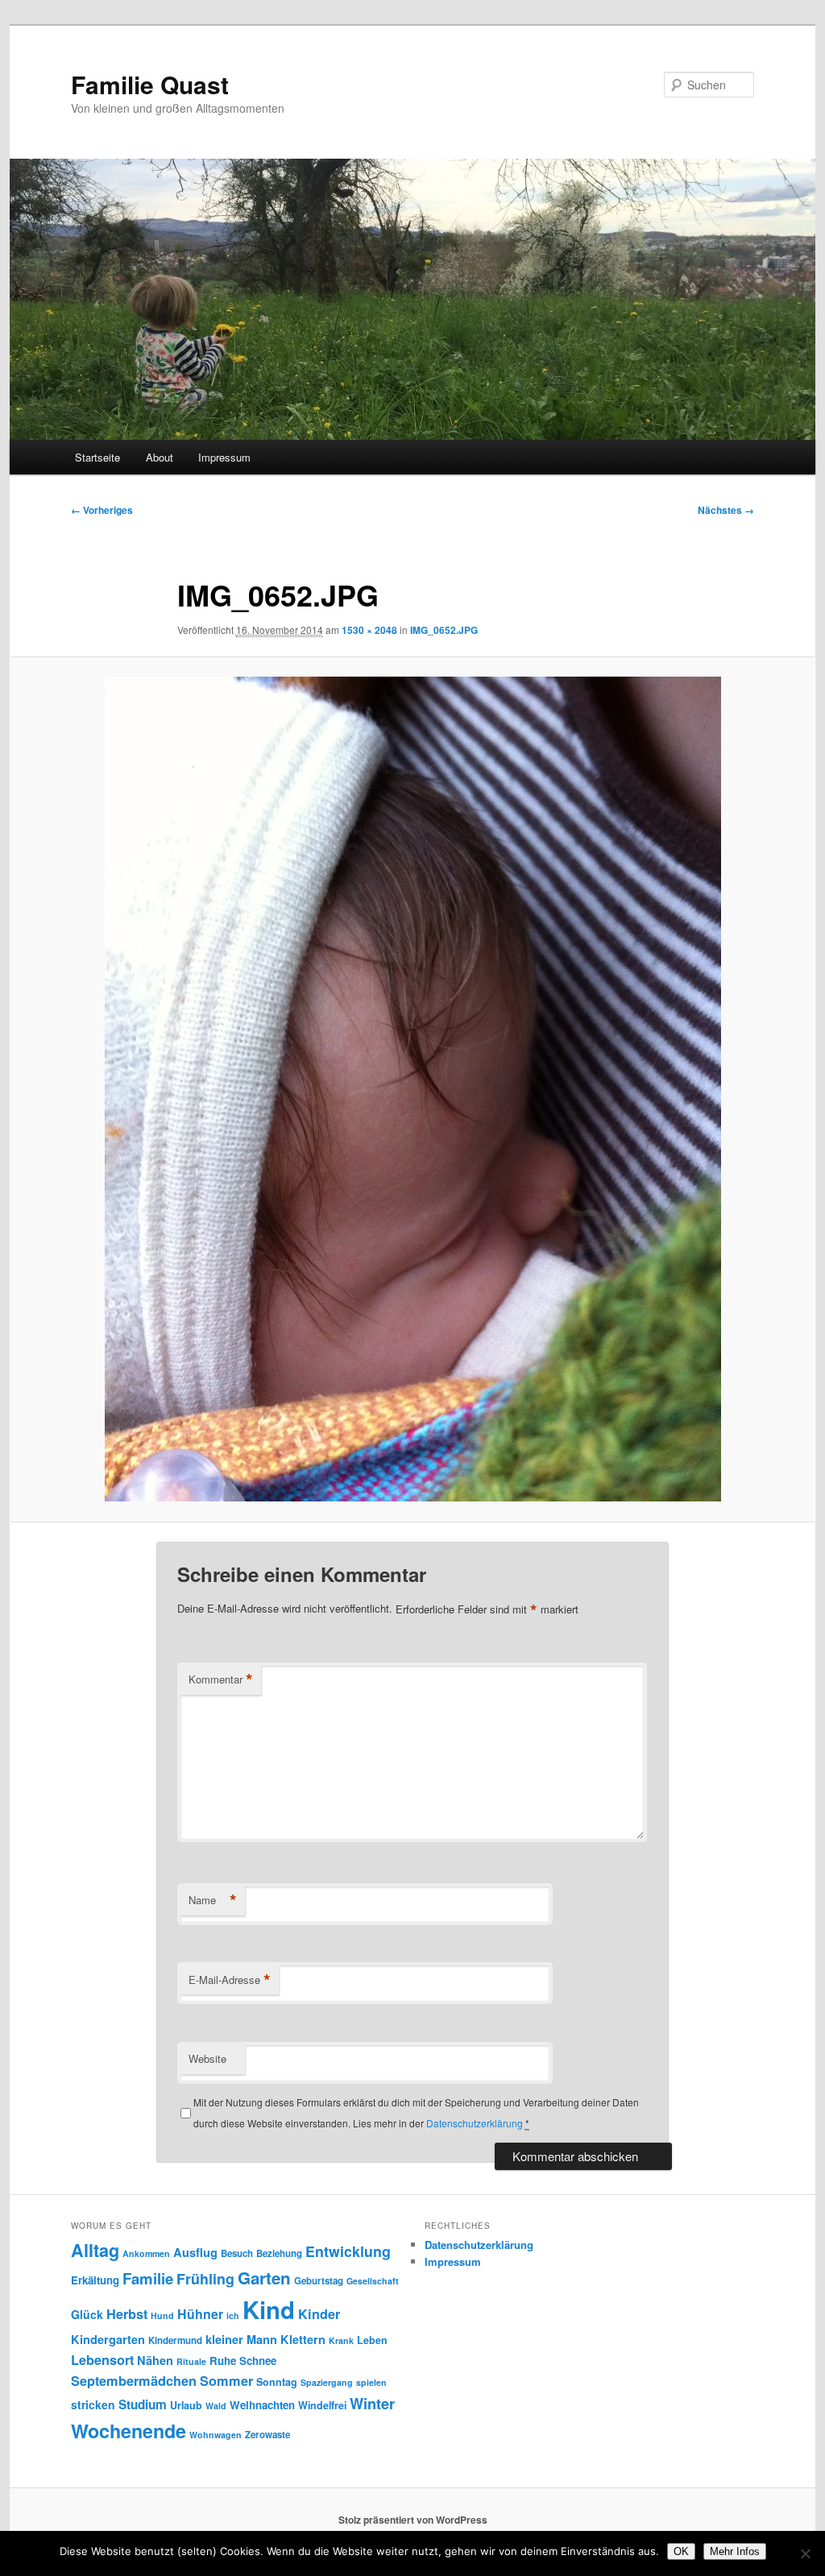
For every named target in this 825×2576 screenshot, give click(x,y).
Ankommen (146, 2253)
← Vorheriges (102, 510)
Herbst (127, 2314)
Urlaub (186, 2405)
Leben (372, 2340)
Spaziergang (327, 2382)
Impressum (224, 457)
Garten (264, 2278)
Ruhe (223, 2361)
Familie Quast (150, 84)
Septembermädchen (134, 2381)
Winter (372, 2404)
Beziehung (279, 2253)
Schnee (258, 2361)
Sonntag (277, 2382)
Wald (216, 2406)
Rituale (191, 2361)
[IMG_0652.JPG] (412, 1089)
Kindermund (175, 2340)
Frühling (205, 2278)
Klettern (303, 2339)
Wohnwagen (216, 2435)
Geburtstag (319, 2281)
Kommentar (221, 1679)
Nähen (155, 2360)
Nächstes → (726, 510)
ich (233, 2315)
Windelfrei (322, 2405)
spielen (371, 2382)
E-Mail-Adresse (230, 1980)
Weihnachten (262, 2405)
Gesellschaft (373, 2281)
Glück (87, 2314)
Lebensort (102, 2360)
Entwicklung (348, 2251)
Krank (341, 2340)
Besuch (237, 2253)
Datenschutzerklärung (475, 2123)
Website (207, 2058)
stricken (93, 2404)
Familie (148, 2278)
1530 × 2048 (369, 630)
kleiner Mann (241, 2339)
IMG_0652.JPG (444, 630)
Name (213, 1900)
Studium (143, 2404)
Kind (269, 2309)
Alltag (95, 2250)
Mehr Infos (735, 2551)
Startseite (97, 457)
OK (681, 2551)
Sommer (226, 2381)
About (160, 457)
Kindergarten (108, 2339)
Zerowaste (267, 2435)
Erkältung (95, 2280)
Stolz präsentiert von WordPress (413, 2520)
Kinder (319, 2314)
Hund (162, 2315)
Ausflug (195, 2252)
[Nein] (805, 2553)
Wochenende (129, 2431)
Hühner (200, 2314)
